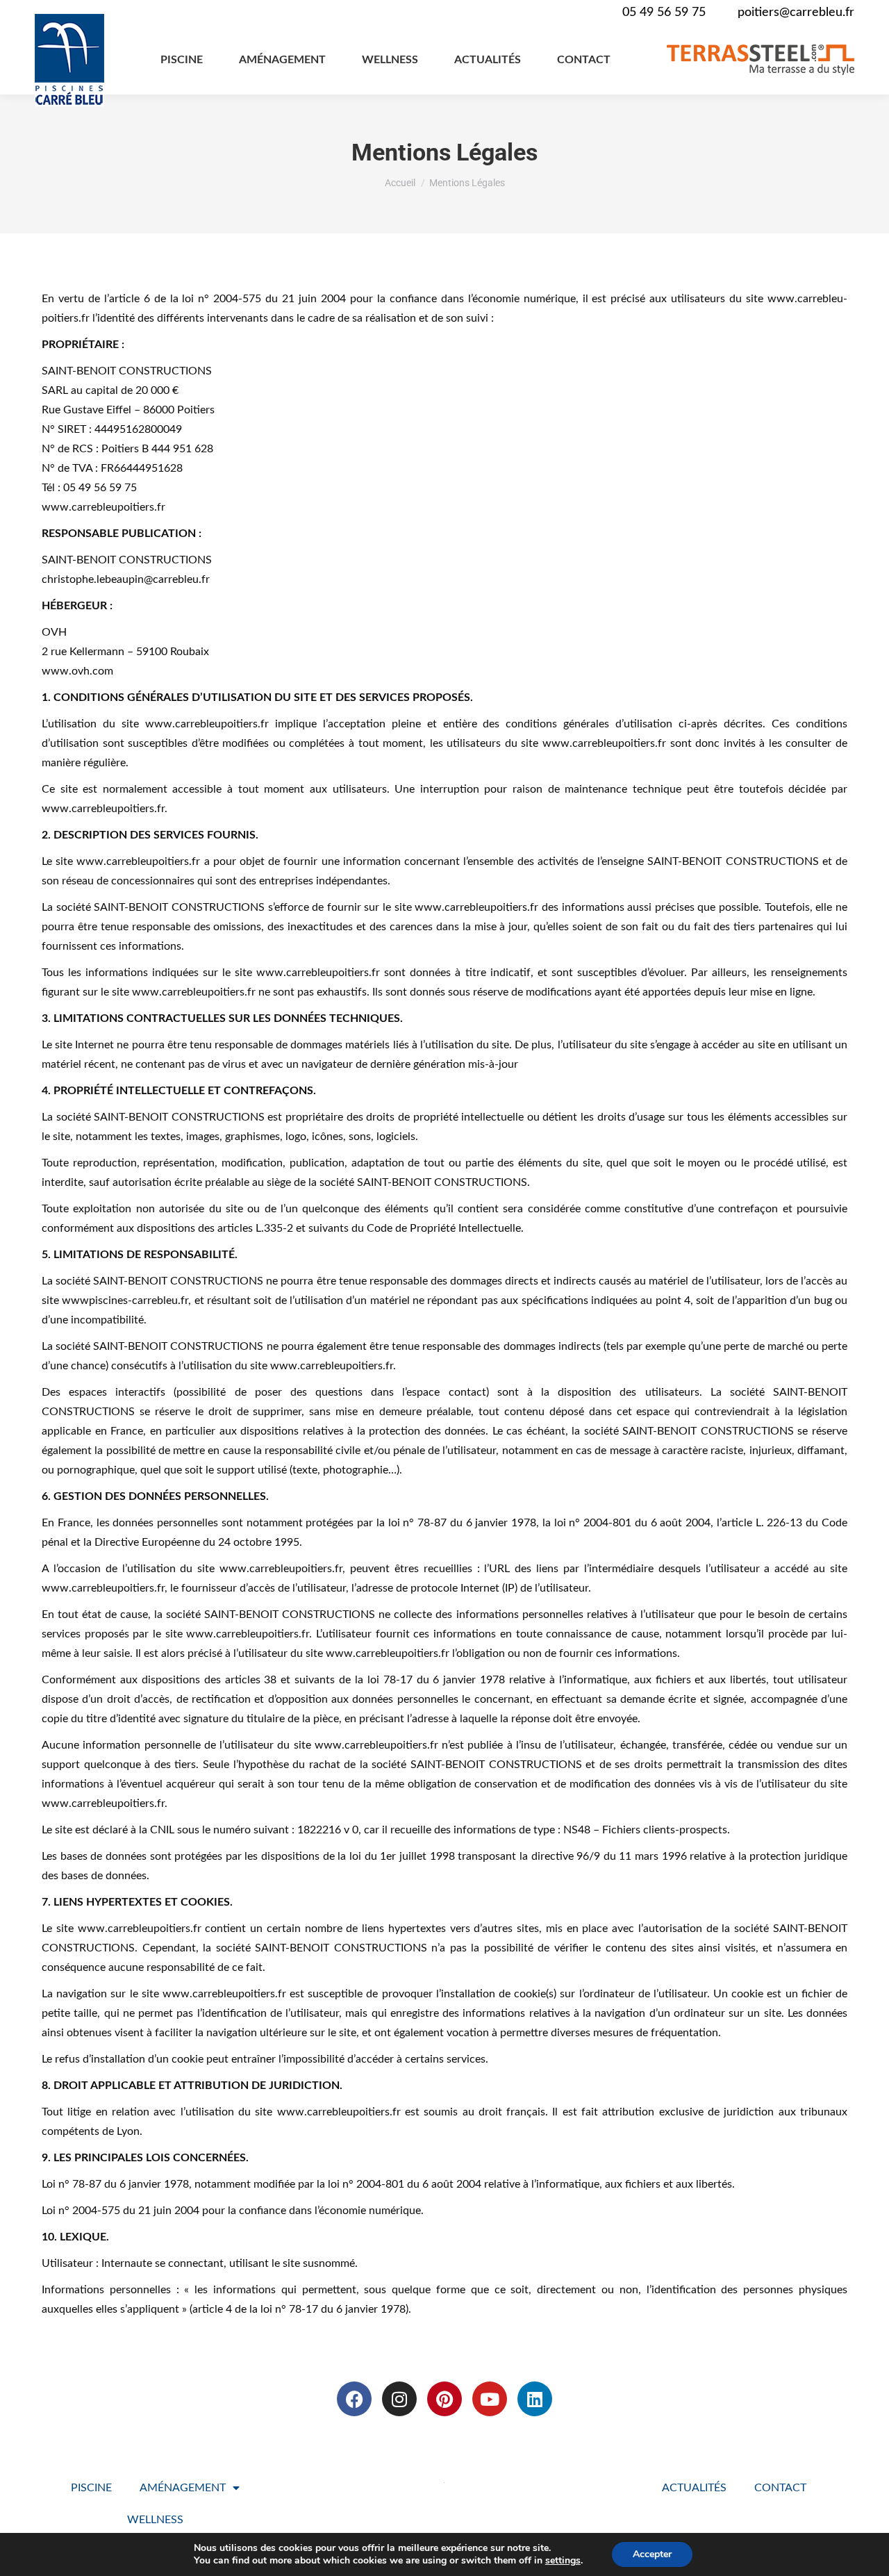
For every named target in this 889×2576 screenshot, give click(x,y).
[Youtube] (490, 2399)
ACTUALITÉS (694, 2488)
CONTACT (780, 2488)
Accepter (652, 2554)
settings (563, 2561)
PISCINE (91, 2488)
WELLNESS (155, 2520)
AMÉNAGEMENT (183, 2488)
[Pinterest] (444, 2399)
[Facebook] (354, 2399)
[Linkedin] (535, 2399)
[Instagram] (399, 2399)
